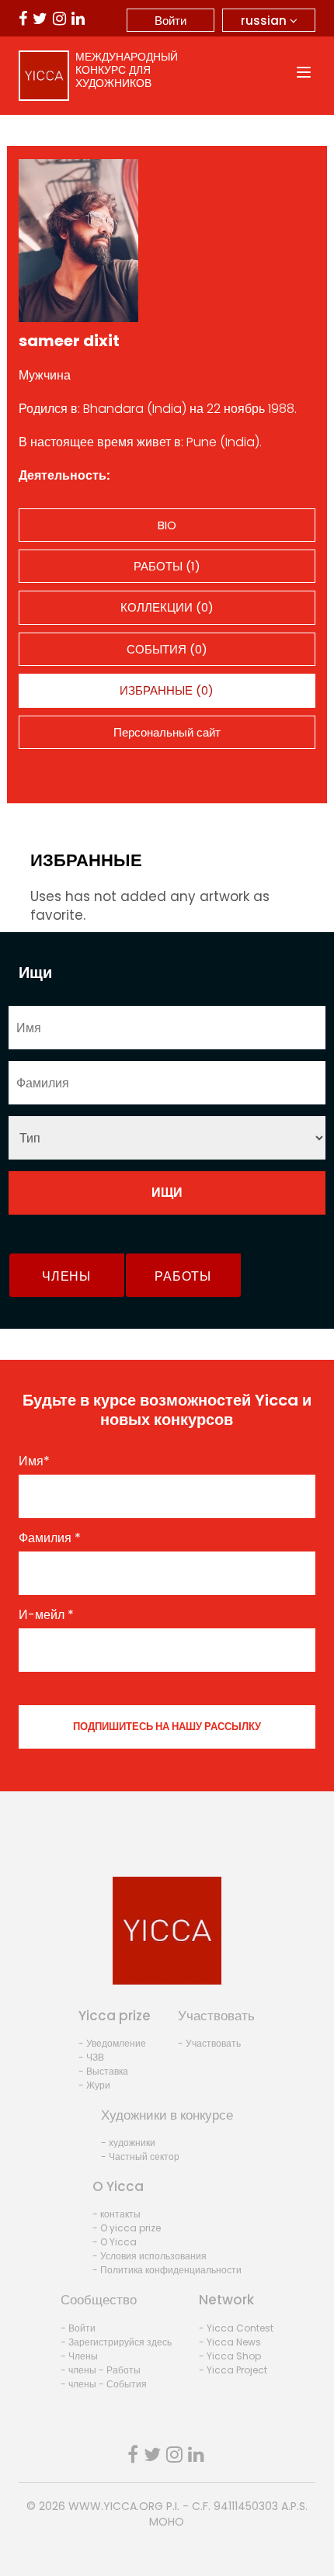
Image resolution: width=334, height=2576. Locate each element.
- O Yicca (115, 2242)
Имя (34, 1461)
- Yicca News (230, 2342)
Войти (170, 21)
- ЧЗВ (91, 2057)
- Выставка (103, 2071)
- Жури (94, 2085)
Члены (66, 1276)
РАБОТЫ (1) (167, 566)
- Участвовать (209, 2043)
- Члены (79, 2356)
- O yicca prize (127, 2228)
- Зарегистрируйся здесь (116, 2342)
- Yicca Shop (230, 2356)
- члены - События (104, 2384)
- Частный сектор (140, 2156)
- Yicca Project (233, 2370)
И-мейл (46, 1615)
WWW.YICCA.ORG (116, 2506)
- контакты (117, 2214)
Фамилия (50, 1538)
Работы (183, 1276)
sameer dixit (69, 341)
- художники (128, 2143)
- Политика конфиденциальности (167, 2270)
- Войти (78, 2328)
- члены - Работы (101, 2370)
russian (265, 21)
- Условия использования (150, 2256)
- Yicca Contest (236, 2328)
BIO (167, 525)
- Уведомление (112, 2043)
